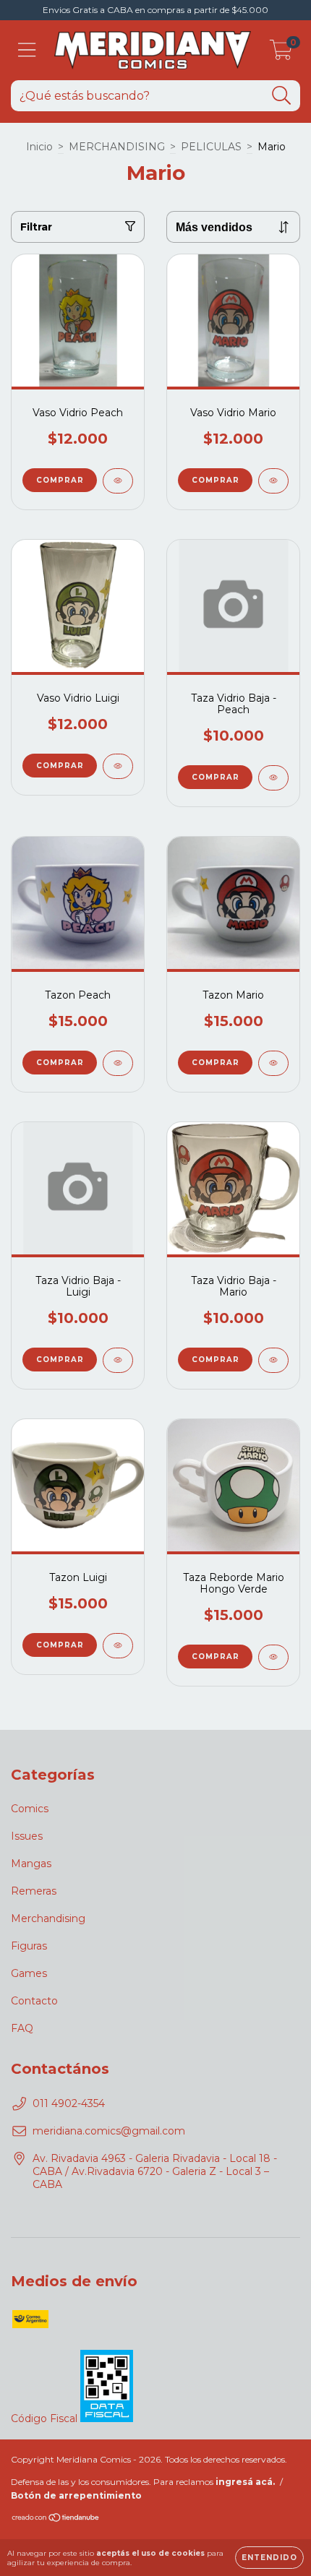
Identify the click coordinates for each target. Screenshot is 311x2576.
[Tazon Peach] (118, 1063)
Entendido (269, 2558)
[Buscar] (282, 96)
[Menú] (27, 50)
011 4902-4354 (69, 2103)
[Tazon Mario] (273, 1063)
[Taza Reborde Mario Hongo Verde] (273, 1657)
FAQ (22, 2028)
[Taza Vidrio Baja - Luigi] (118, 1360)
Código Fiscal (46, 2418)
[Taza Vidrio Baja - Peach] (273, 778)
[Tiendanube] (56, 2519)
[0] (281, 54)
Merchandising (48, 1918)
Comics (30, 1809)
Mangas (31, 1864)
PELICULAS (211, 147)
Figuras (29, 1946)
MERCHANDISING (117, 147)
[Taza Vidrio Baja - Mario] (273, 1360)
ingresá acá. (245, 2482)
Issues (27, 1836)
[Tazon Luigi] (118, 1646)
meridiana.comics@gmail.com (109, 2131)
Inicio (39, 147)
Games (29, 1973)
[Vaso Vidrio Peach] (118, 481)
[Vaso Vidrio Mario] (273, 481)
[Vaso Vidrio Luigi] (118, 766)
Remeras (34, 1891)
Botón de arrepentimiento (76, 2495)
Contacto (34, 2001)
